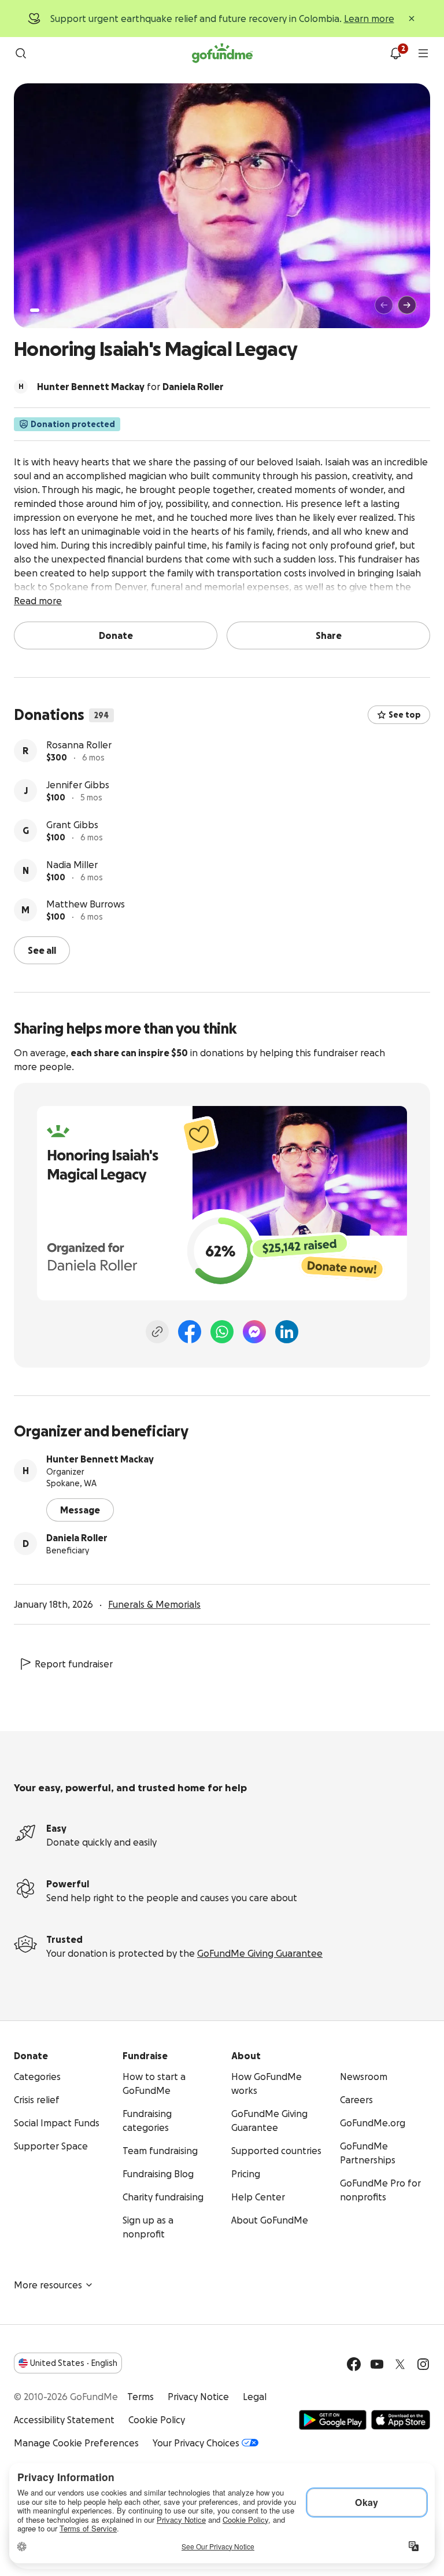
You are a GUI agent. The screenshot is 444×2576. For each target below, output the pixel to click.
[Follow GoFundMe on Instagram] (423, 2364)
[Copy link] (157, 1332)
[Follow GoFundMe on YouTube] (377, 2364)
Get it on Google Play (333, 2420)
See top (405, 715)
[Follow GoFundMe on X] (400, 2364)
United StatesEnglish (74, 2363)
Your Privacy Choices (196, 2443)
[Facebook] (190, 1332)
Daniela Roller (77, 1538)
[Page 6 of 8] (77, 310)
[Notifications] (395, 53)
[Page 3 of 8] (54, 310)
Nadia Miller (72, 865)
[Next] (407, 305)
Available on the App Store (401, 2420)
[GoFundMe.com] (222, 53)
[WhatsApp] (222, 1332)
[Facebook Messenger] (254, 1332)
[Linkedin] (287, 1332)
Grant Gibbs (72, 825)
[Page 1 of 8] (35, 310)
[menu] (423, 53)
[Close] (412, 19)
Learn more (369, 19)
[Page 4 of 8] (62, 310)
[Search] (21, 53)
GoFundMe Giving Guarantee (260, 1953)
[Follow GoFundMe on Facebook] (354, 2364)
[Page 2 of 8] (46, 310)
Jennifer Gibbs (78, 785)
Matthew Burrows (86, 904)
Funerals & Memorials (154, 1604)
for (130, 387)
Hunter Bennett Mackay (100, 1459)
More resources (48, 2285)
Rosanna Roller (79, 745)
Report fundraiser (74, 1664)
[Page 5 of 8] (70, 310)
